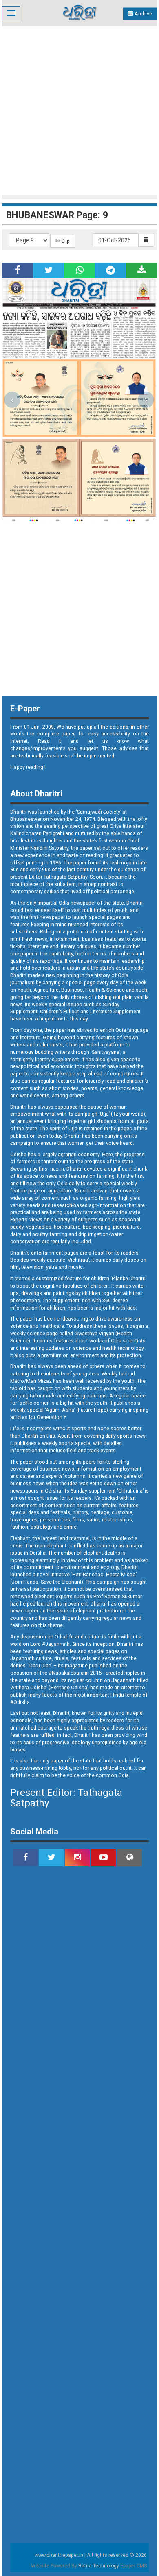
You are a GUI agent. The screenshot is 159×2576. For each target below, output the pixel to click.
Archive (143, 14)
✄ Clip (63, 241)
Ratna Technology (99, 2566)
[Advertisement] (79, 110)
